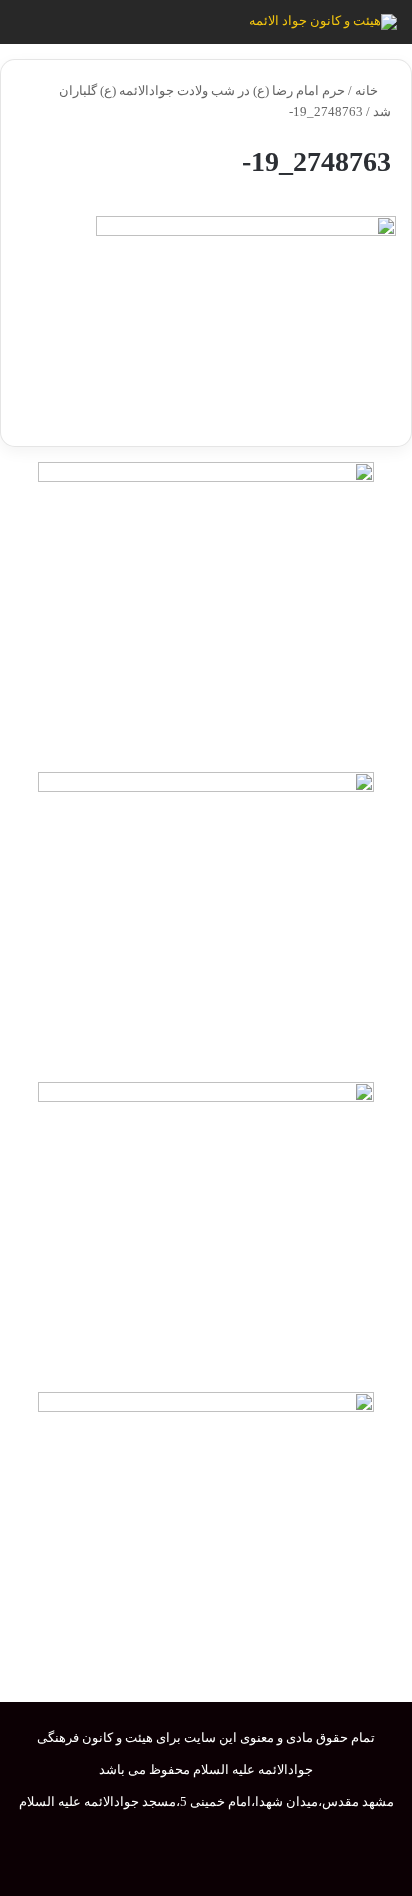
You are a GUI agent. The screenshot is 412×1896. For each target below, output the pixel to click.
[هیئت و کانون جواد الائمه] (323, 22)
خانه (368, 90)
